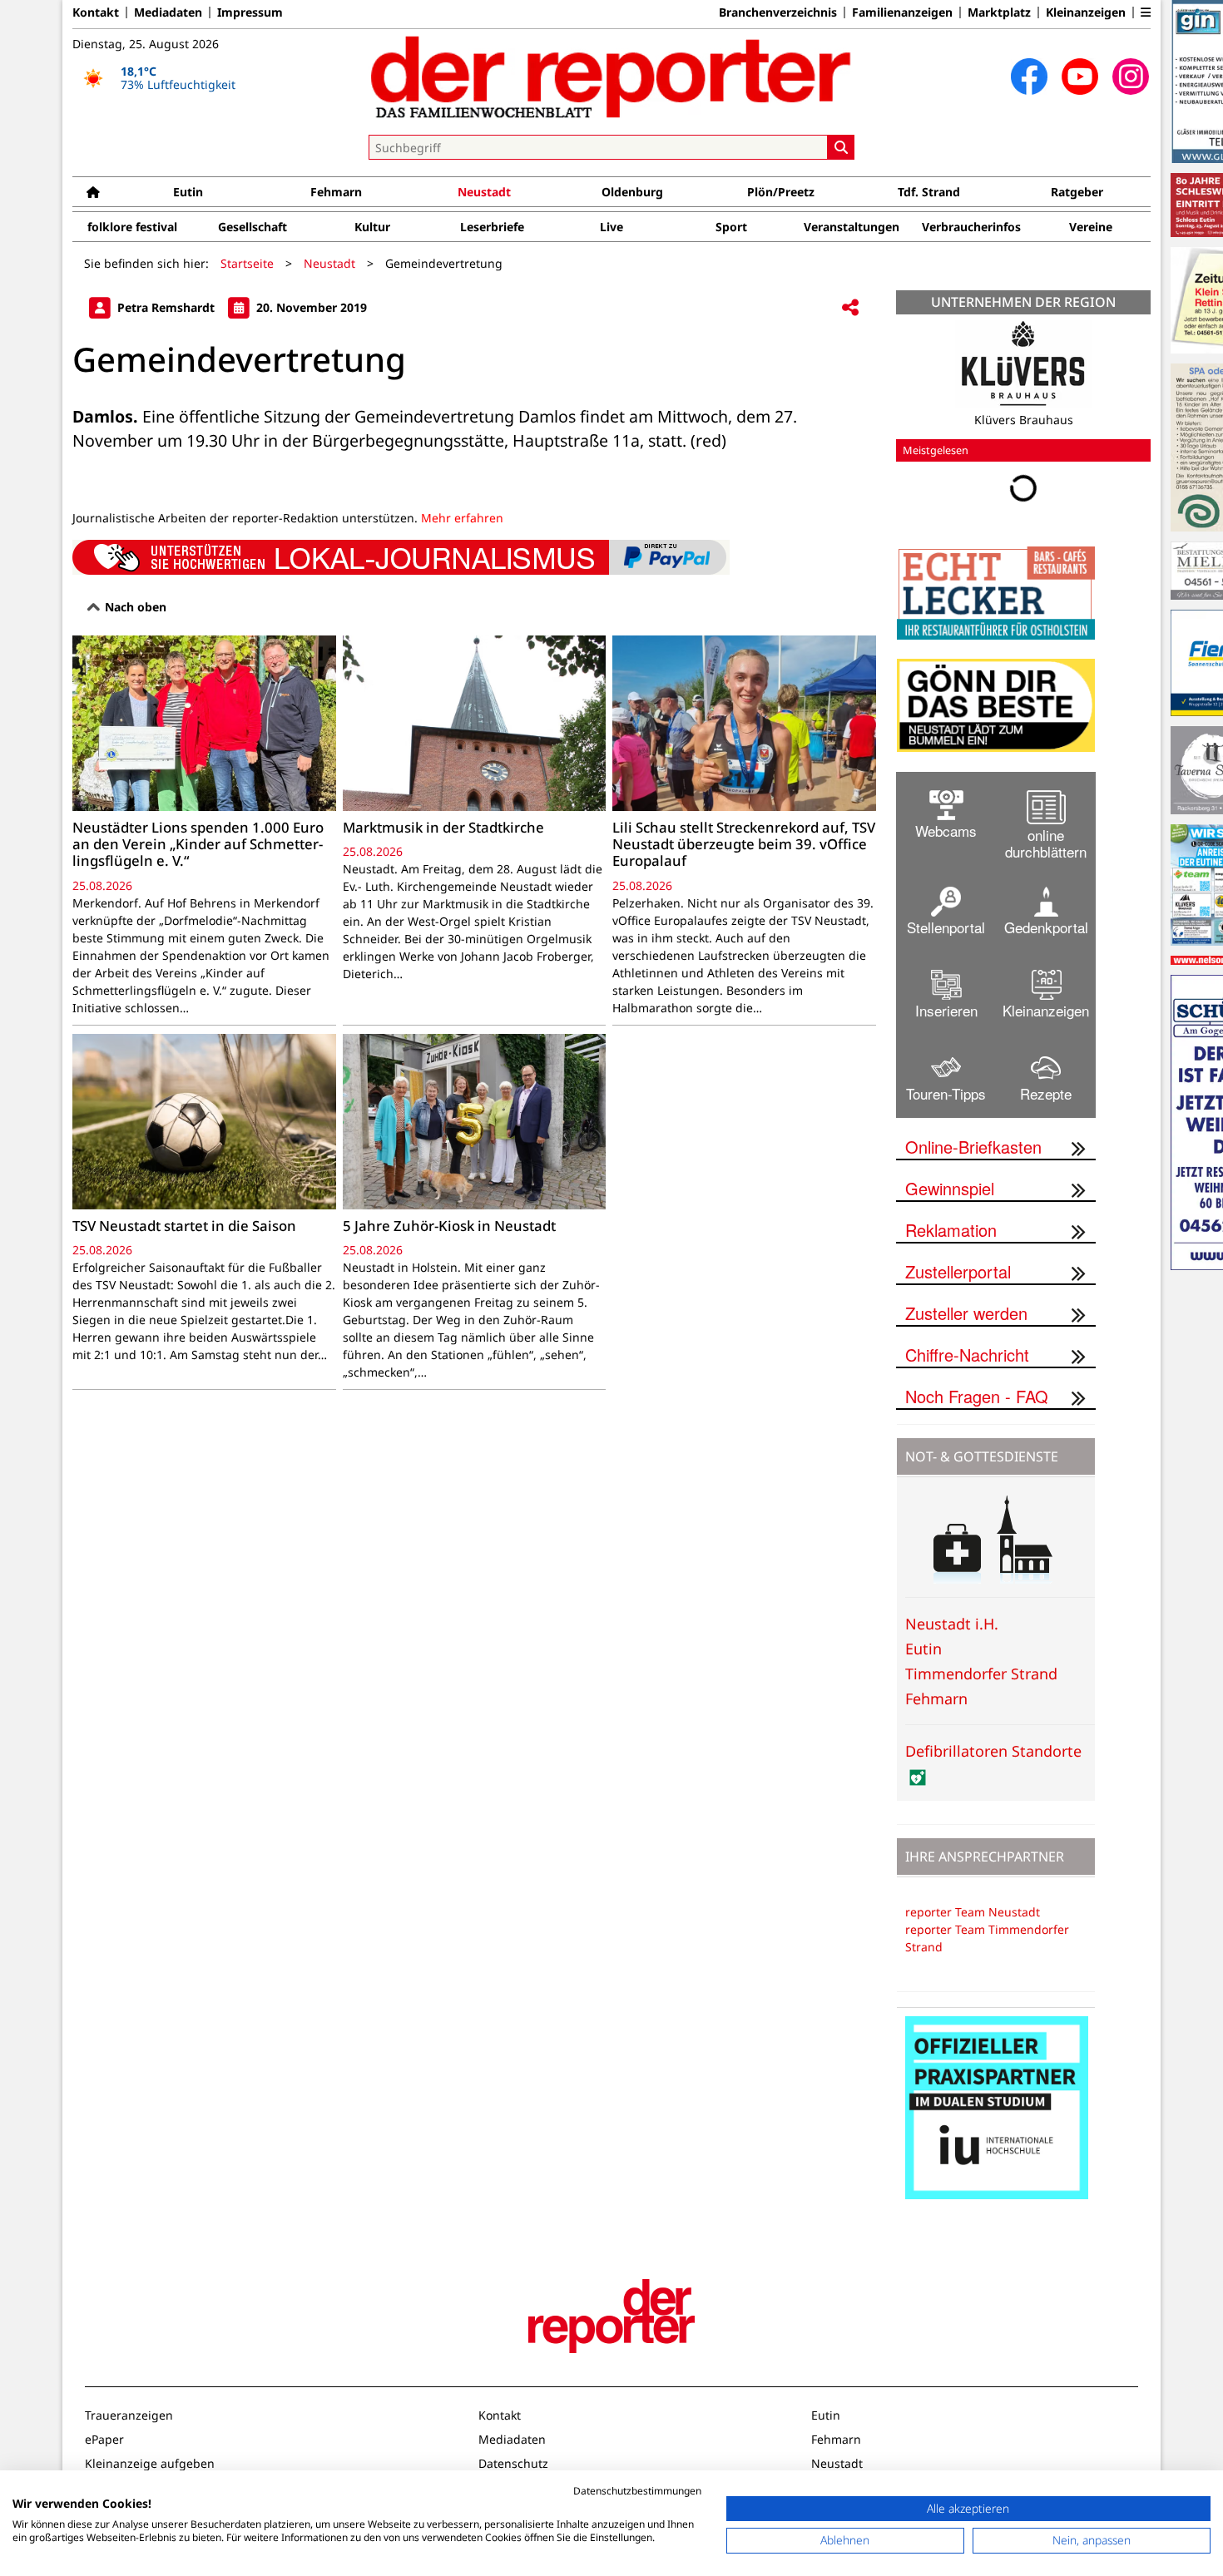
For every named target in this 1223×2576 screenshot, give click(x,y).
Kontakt (96, 12)
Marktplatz (999, 12)
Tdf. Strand (929, 192)
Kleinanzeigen (1086, 12)
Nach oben (134, 607)
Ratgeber (1077, 192)
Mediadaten (168, 12)
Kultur (372, 227)
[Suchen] (841, 147)
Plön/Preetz (781, 192)
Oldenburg (632, 192)
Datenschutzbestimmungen (637, 2491)
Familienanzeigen (902, 12)
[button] (1146, 12)
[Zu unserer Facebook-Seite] (1029, 77)
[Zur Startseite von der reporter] (611, 77)
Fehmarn (336, 192)
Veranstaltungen (852, 227)
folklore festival (132, 227)
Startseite (247, 263)
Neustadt (484, 192)
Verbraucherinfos (971, 227)
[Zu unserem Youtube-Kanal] (1080, 77)
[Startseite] (93, 192)
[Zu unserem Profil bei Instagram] (1131, 77)
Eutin (188, 192)
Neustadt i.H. (952, 1624)
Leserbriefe (492, 227)
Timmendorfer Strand (981, 1674)
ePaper (104, 2439)
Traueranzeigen (129, 2415)
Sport (731, 227)
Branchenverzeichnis (778, 12)
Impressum (250, 12)
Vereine (1091, 227)
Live (611, 227)
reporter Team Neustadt (973, 1912)
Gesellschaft (253, 227)
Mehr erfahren (462, 518)
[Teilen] (850, 308)
